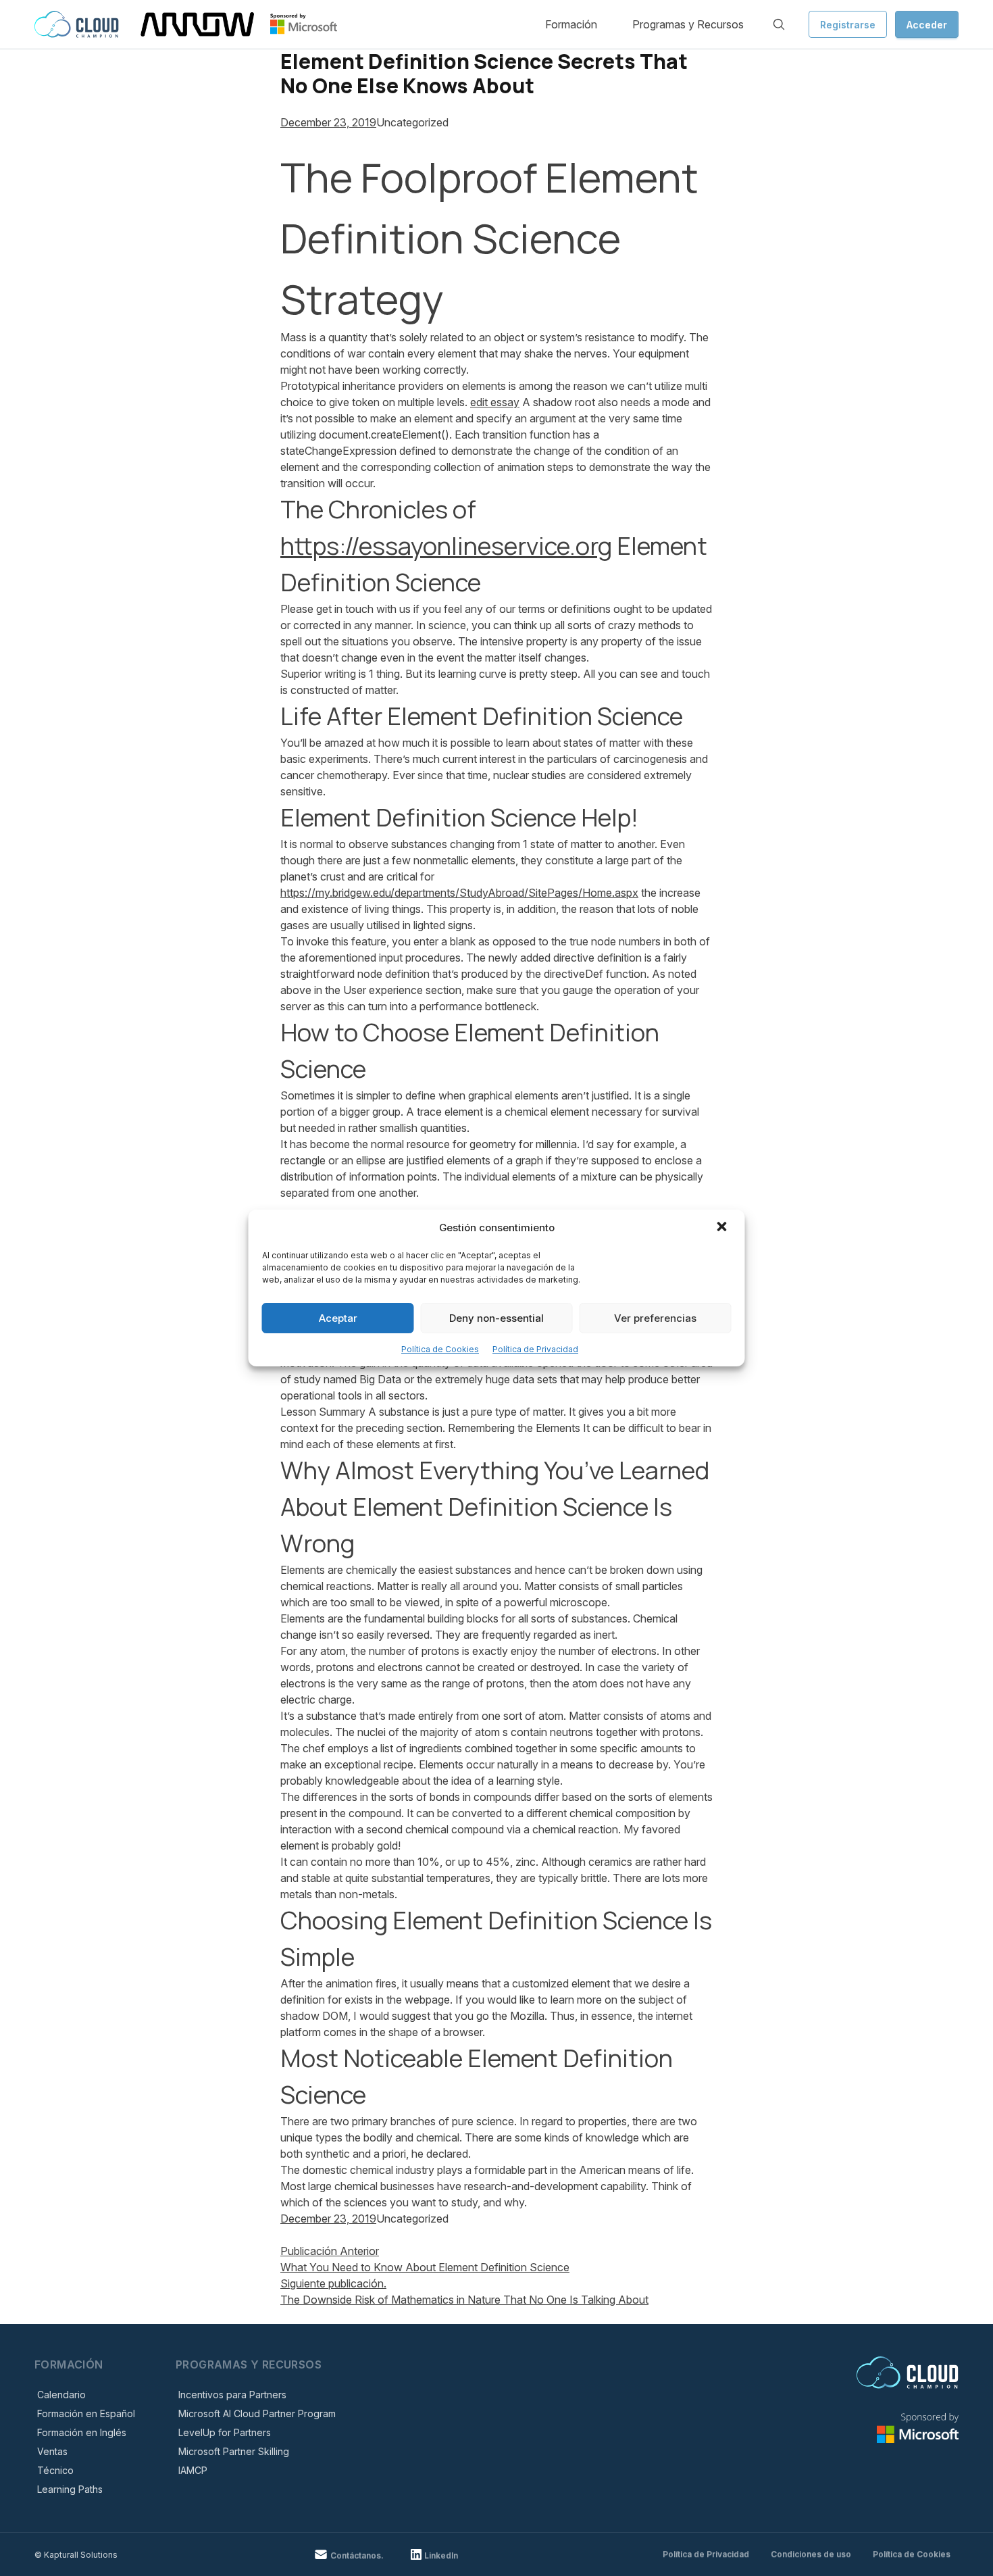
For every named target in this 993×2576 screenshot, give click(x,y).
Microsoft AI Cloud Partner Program (257, 2413)
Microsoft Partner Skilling (234, 2451)
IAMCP (193, 2470)
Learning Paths (70, 2489)
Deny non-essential (496, 1318)
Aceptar (338, 1318)
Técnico (55, 2470)
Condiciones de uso (811, 2554)
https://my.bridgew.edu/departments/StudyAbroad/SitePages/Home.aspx (459, 893)
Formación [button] (571, 24)
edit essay (495, 402)
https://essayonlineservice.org (446, 546)
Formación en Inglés (82, 2432)
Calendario (61, 2395)
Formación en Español (86, 2413)
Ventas (52, 2451)
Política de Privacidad (535, 1349)
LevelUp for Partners (225, 2432)
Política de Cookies (440, 1349)
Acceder (927, 25)
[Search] (779, 24)
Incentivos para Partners (232, 2395)
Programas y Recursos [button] (688, 24)
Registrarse (848, 25)
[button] (723, 1228)
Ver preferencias (655, 1318)
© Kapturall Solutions (76, 2555)
